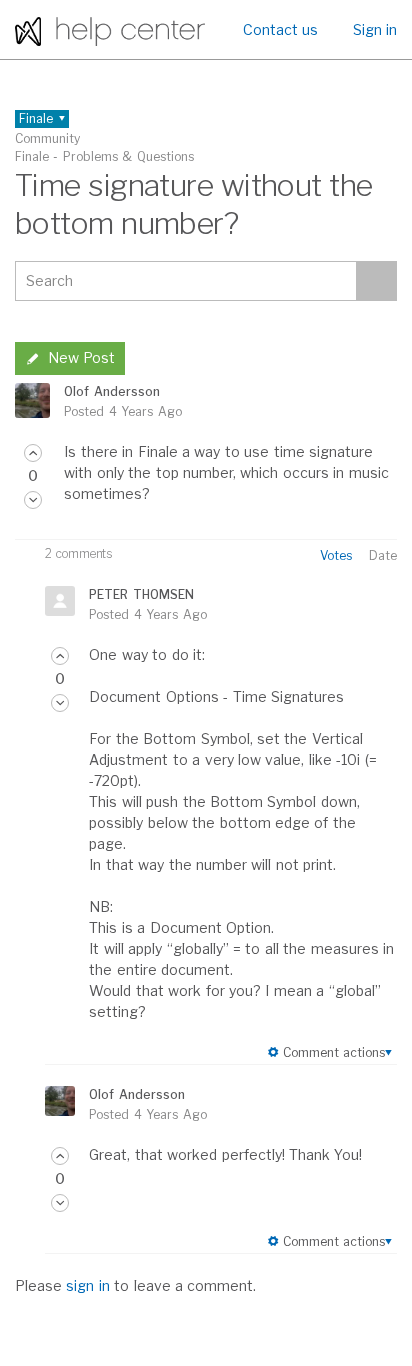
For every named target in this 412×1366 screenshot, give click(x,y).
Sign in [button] (375, 29)
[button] (33, 453)
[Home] (110, 29)
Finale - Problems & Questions (104, 156)
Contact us (280, 29)
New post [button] (81, 357)
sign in (87, 1285)
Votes (336, 555)
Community (47, 138)
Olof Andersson (111, 391)
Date (383, 555)
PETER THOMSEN (141, 594)
